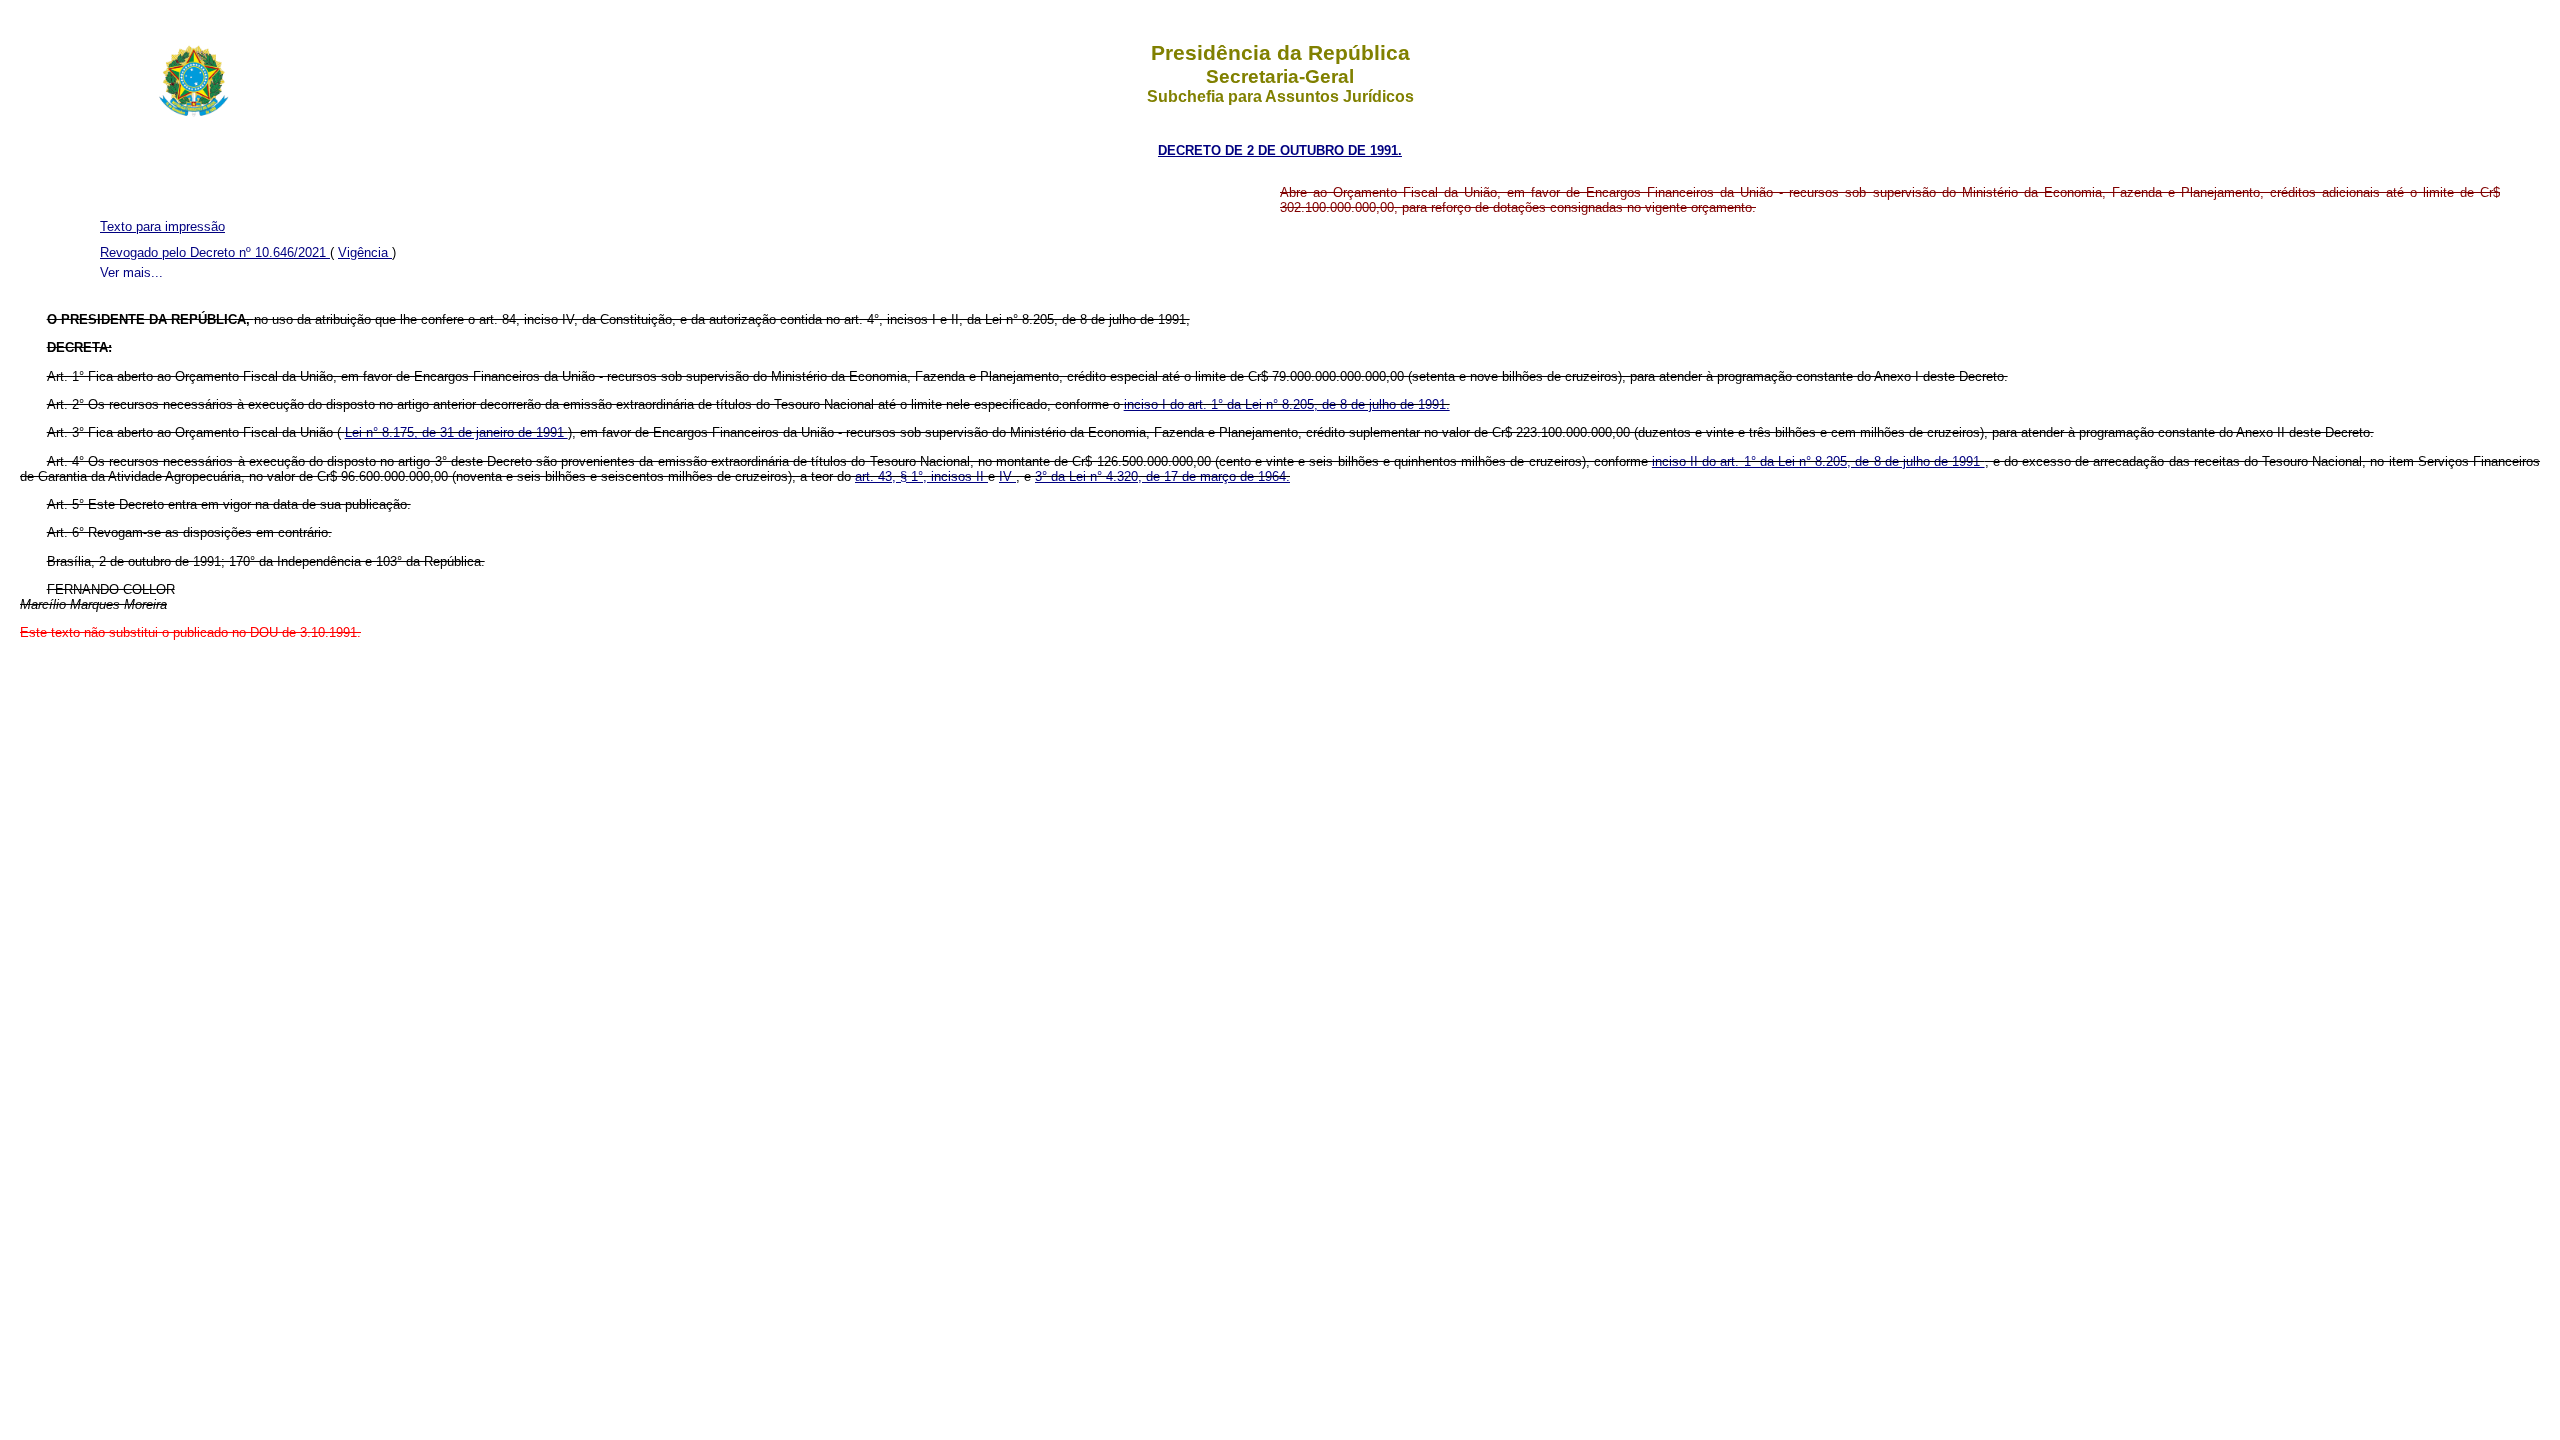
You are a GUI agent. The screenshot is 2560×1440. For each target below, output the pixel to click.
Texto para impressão (162, 226)
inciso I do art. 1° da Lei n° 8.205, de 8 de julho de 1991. (1287, 404)
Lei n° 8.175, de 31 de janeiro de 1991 (456, 432)
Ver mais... (131, 272)
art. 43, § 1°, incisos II (921, 476)
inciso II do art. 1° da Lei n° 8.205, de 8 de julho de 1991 (1818, 461)
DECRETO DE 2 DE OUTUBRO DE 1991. (1280, 150)
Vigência (365, 252)
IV (1007, 476)
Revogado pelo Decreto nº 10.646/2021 (215, 252)
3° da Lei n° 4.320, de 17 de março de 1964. (1162, 476)
